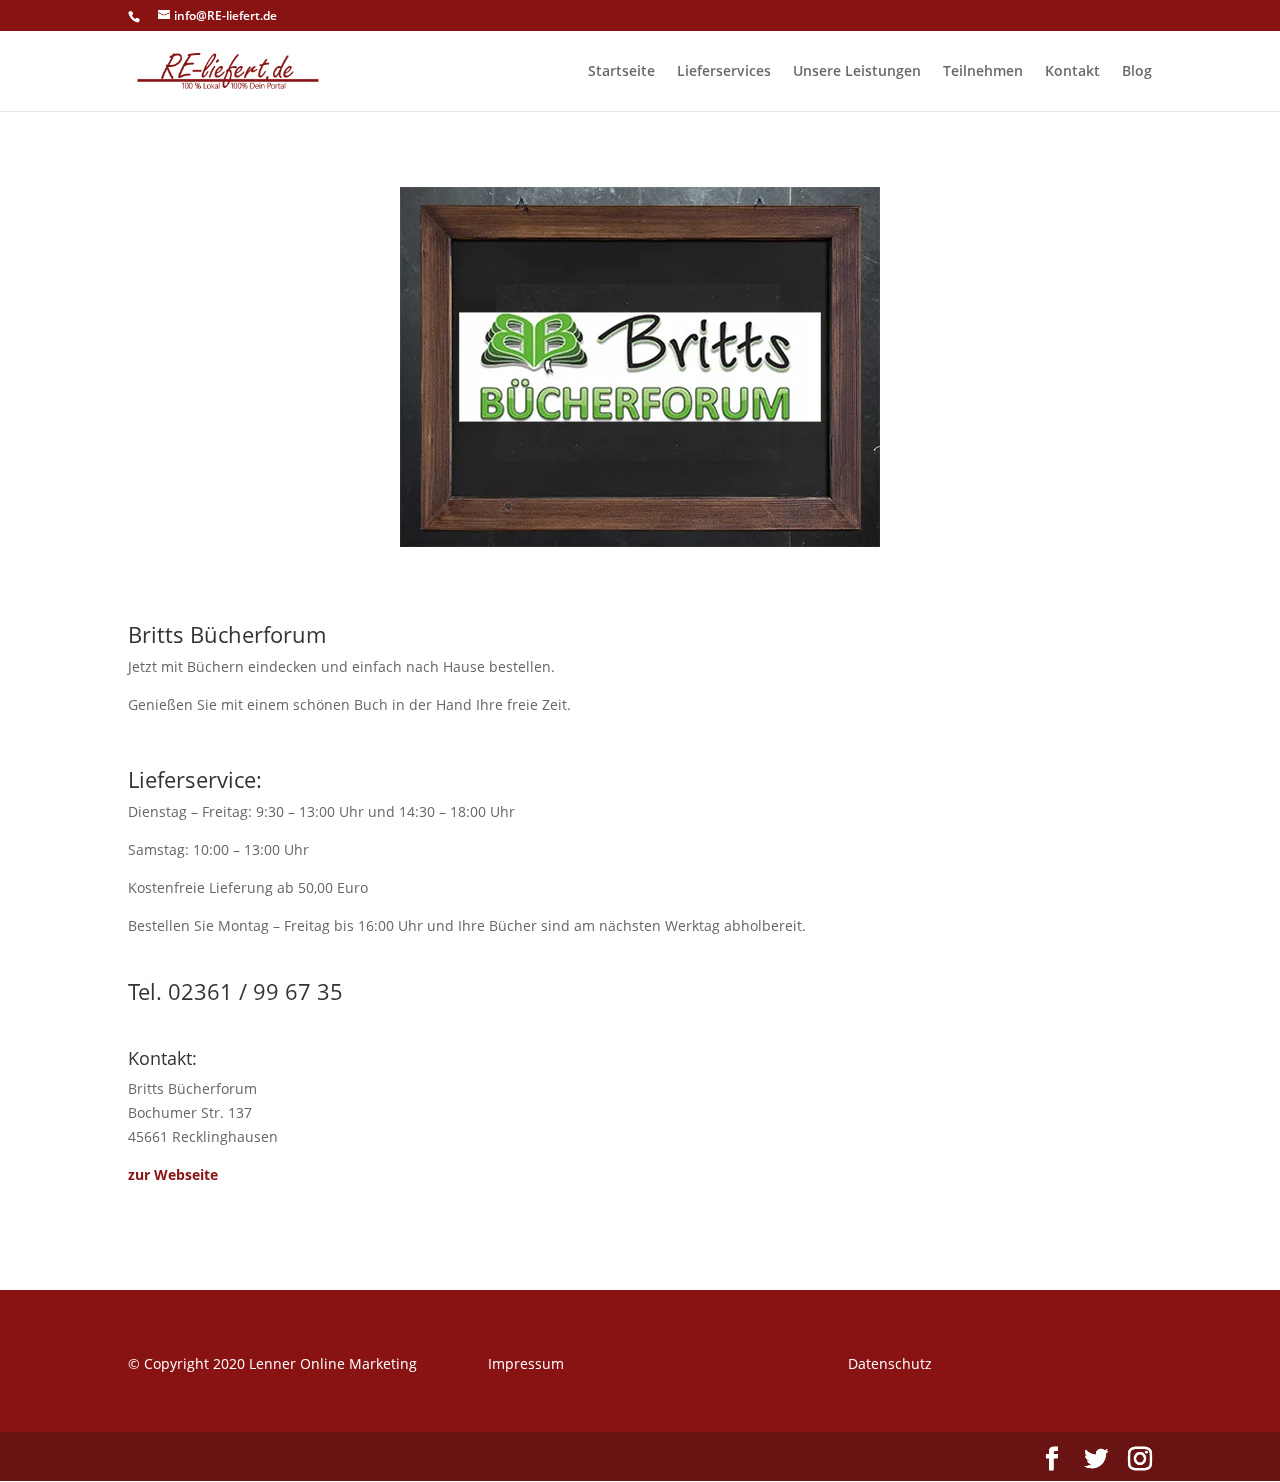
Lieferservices (724, 72)
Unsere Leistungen (857, 72)
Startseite (621, 72)
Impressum (526, 1363)
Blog (1137, 72)
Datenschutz (890, 1363)
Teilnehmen (983, 72)
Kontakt (1072, 72)
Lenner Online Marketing (333, 1363)
